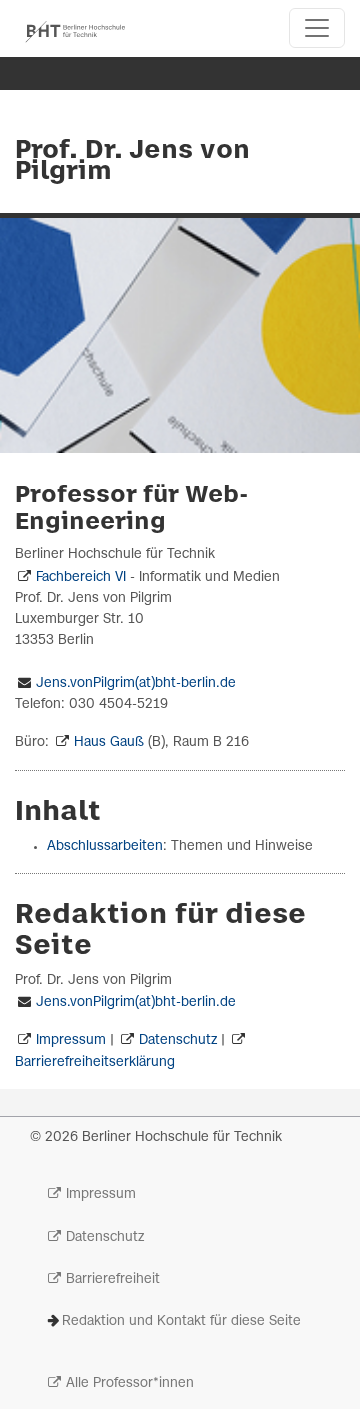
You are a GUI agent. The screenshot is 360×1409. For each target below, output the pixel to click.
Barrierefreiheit (113, 1279)
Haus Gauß (109, 742)
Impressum (71, 1040)
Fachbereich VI (81, 577)
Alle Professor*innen (130, 1383)
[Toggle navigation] (317, 28)
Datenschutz (178, 1040)
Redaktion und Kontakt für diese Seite (181, 1321)
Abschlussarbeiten (105, 846)
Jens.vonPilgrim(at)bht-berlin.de (136, 683)
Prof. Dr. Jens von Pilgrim (132, 161)
